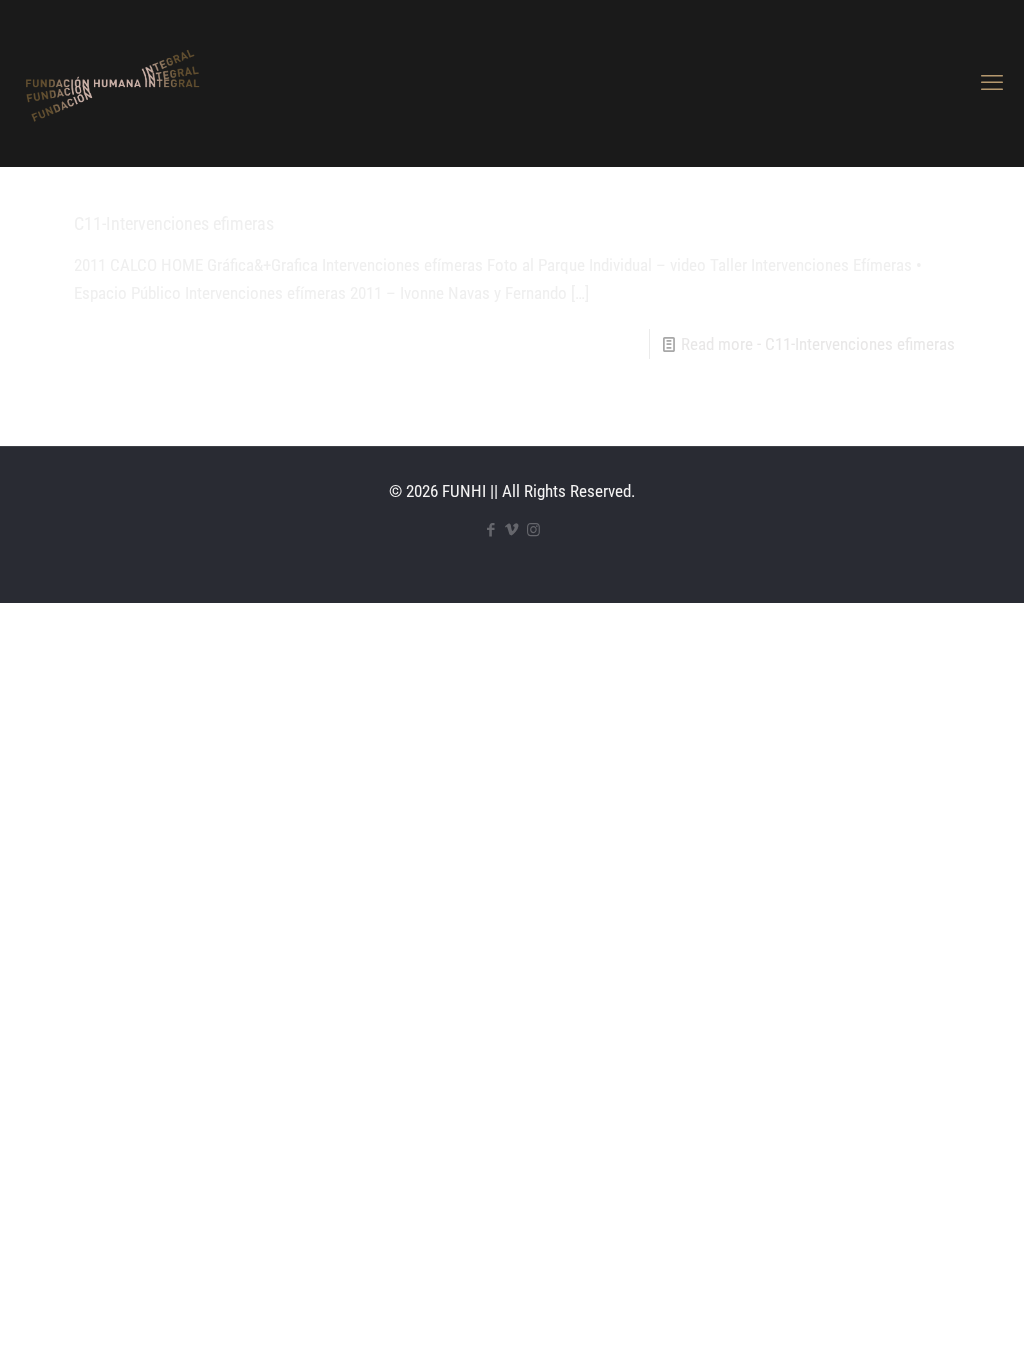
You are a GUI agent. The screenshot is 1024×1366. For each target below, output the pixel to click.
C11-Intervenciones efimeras (174, 223)
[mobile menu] (992, 83)
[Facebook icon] (491, 530)
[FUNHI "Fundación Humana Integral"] (111, 83)
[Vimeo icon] (512, 530)
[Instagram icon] (533, 530)
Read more (818, 344)
